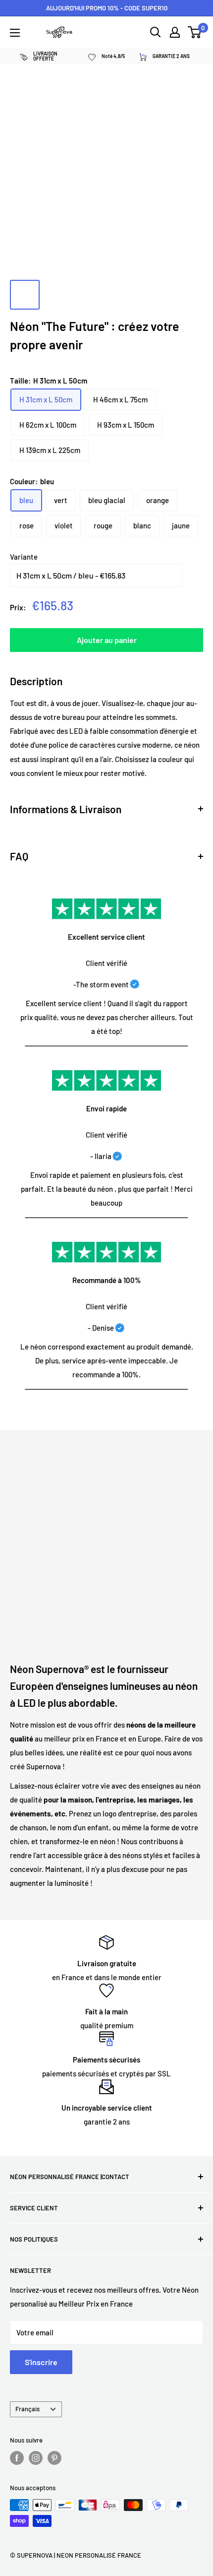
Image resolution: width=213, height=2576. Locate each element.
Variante (24, 557)
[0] (195, 32)
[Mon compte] (175, 32)
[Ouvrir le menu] (15, 33)
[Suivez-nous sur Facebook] (17, 2458)
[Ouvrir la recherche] (156, 32)
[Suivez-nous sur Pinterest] (54, 2458)
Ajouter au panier (107, 640)
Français (27, 2409)
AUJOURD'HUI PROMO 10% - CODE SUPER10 (107, 8)
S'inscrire (41, 2362)
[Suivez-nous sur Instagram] (36, 2458)
